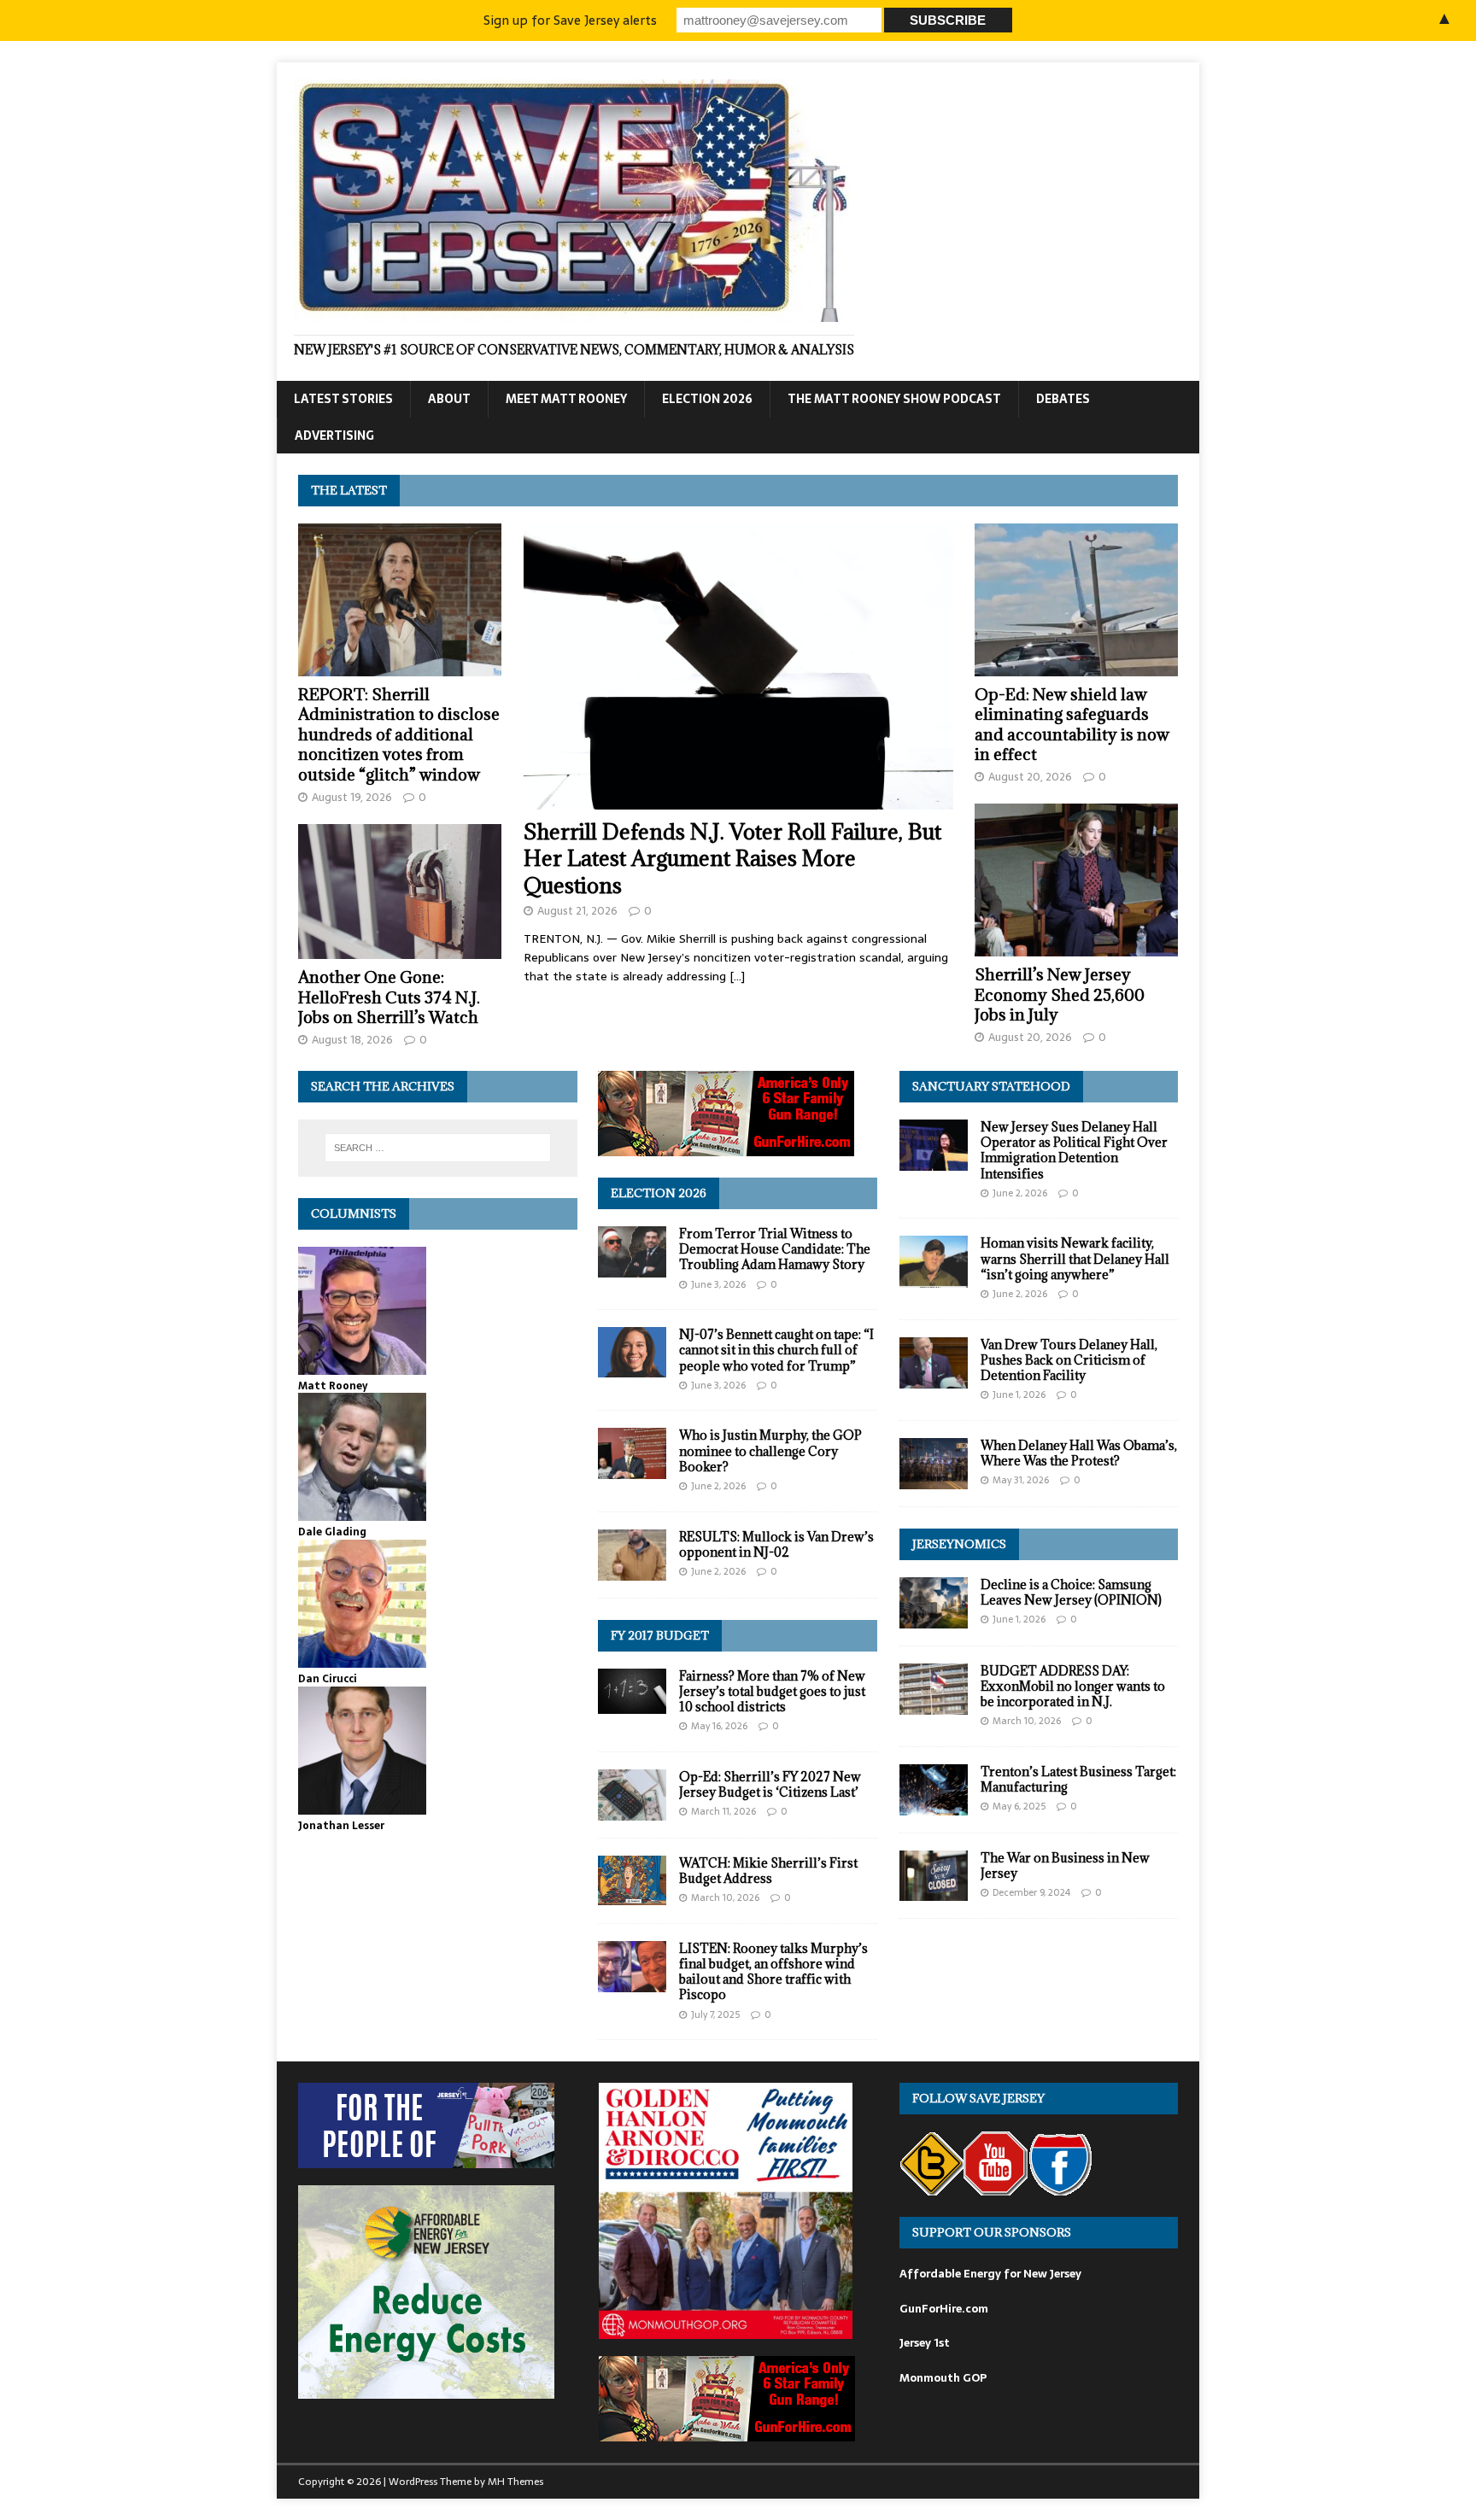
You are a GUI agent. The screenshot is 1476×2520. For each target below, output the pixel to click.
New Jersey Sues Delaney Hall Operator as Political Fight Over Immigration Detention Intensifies (1074, 1150)
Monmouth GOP (943, 2378)
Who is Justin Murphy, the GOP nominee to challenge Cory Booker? (770, 1450)
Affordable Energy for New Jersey (990, 2274)
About (449, 399)
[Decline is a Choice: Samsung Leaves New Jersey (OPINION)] (934, 1618)
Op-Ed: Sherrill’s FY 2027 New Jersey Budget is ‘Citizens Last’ (770, 1784)
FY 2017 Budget (660, 1635)
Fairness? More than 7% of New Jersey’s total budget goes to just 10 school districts (772, 1691)
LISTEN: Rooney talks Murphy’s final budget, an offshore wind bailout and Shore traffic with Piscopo (773, 1972)
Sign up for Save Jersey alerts (570, 20)
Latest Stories (343, 399)
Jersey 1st (925, 2343)
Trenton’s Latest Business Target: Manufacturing (1078, 1779)
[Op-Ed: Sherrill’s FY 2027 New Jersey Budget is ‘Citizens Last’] (632, 1810)
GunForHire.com (944, 2309)
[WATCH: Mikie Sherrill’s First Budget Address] (632, 1896)
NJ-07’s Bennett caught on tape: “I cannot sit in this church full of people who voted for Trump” (776, 1350)
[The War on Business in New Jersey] (934, 1891)
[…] (737, 976)
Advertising (334, 436)
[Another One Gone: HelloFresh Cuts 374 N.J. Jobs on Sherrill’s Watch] (400, 950)
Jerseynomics (959, 1544)
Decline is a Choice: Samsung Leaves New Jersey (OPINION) (1071, 1592)
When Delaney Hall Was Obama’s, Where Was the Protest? (1079, 1453)
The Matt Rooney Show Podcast (894, 399)
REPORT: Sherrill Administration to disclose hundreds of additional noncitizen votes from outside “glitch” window (399, 734)
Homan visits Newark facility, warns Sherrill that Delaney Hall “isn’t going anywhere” (1075, 1258)
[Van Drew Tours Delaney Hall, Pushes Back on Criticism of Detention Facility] (934, 1378)
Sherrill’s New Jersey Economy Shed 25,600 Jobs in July (1060, 994)
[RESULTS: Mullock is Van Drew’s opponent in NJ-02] (632, 1570)
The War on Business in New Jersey (1065, 1865)
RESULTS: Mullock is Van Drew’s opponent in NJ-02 (776, 1544)
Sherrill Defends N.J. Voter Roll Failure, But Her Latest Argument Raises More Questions (732, 858)
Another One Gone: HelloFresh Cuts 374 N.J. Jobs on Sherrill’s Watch (389, 997)
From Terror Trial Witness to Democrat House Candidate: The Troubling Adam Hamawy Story (775, 1249)
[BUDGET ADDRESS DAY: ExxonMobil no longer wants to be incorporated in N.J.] (934, 1705)
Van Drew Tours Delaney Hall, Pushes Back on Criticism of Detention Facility (1069, 1360)
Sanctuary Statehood (991, 1086)
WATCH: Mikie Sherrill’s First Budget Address (768, 1871)
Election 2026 (707, 399)
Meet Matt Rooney (566, 399)
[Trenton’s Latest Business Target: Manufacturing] (934, 1806)
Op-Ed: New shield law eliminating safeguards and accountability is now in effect (1072, 724)
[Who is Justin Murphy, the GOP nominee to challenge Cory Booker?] (632, 1470)
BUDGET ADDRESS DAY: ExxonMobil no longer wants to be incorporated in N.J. (1073, 1686)
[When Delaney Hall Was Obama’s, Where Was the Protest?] (934, 1479)
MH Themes (515, 2482)
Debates (1063, 399)
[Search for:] (437, 1148)
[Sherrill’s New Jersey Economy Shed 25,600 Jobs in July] (1076, 947)
